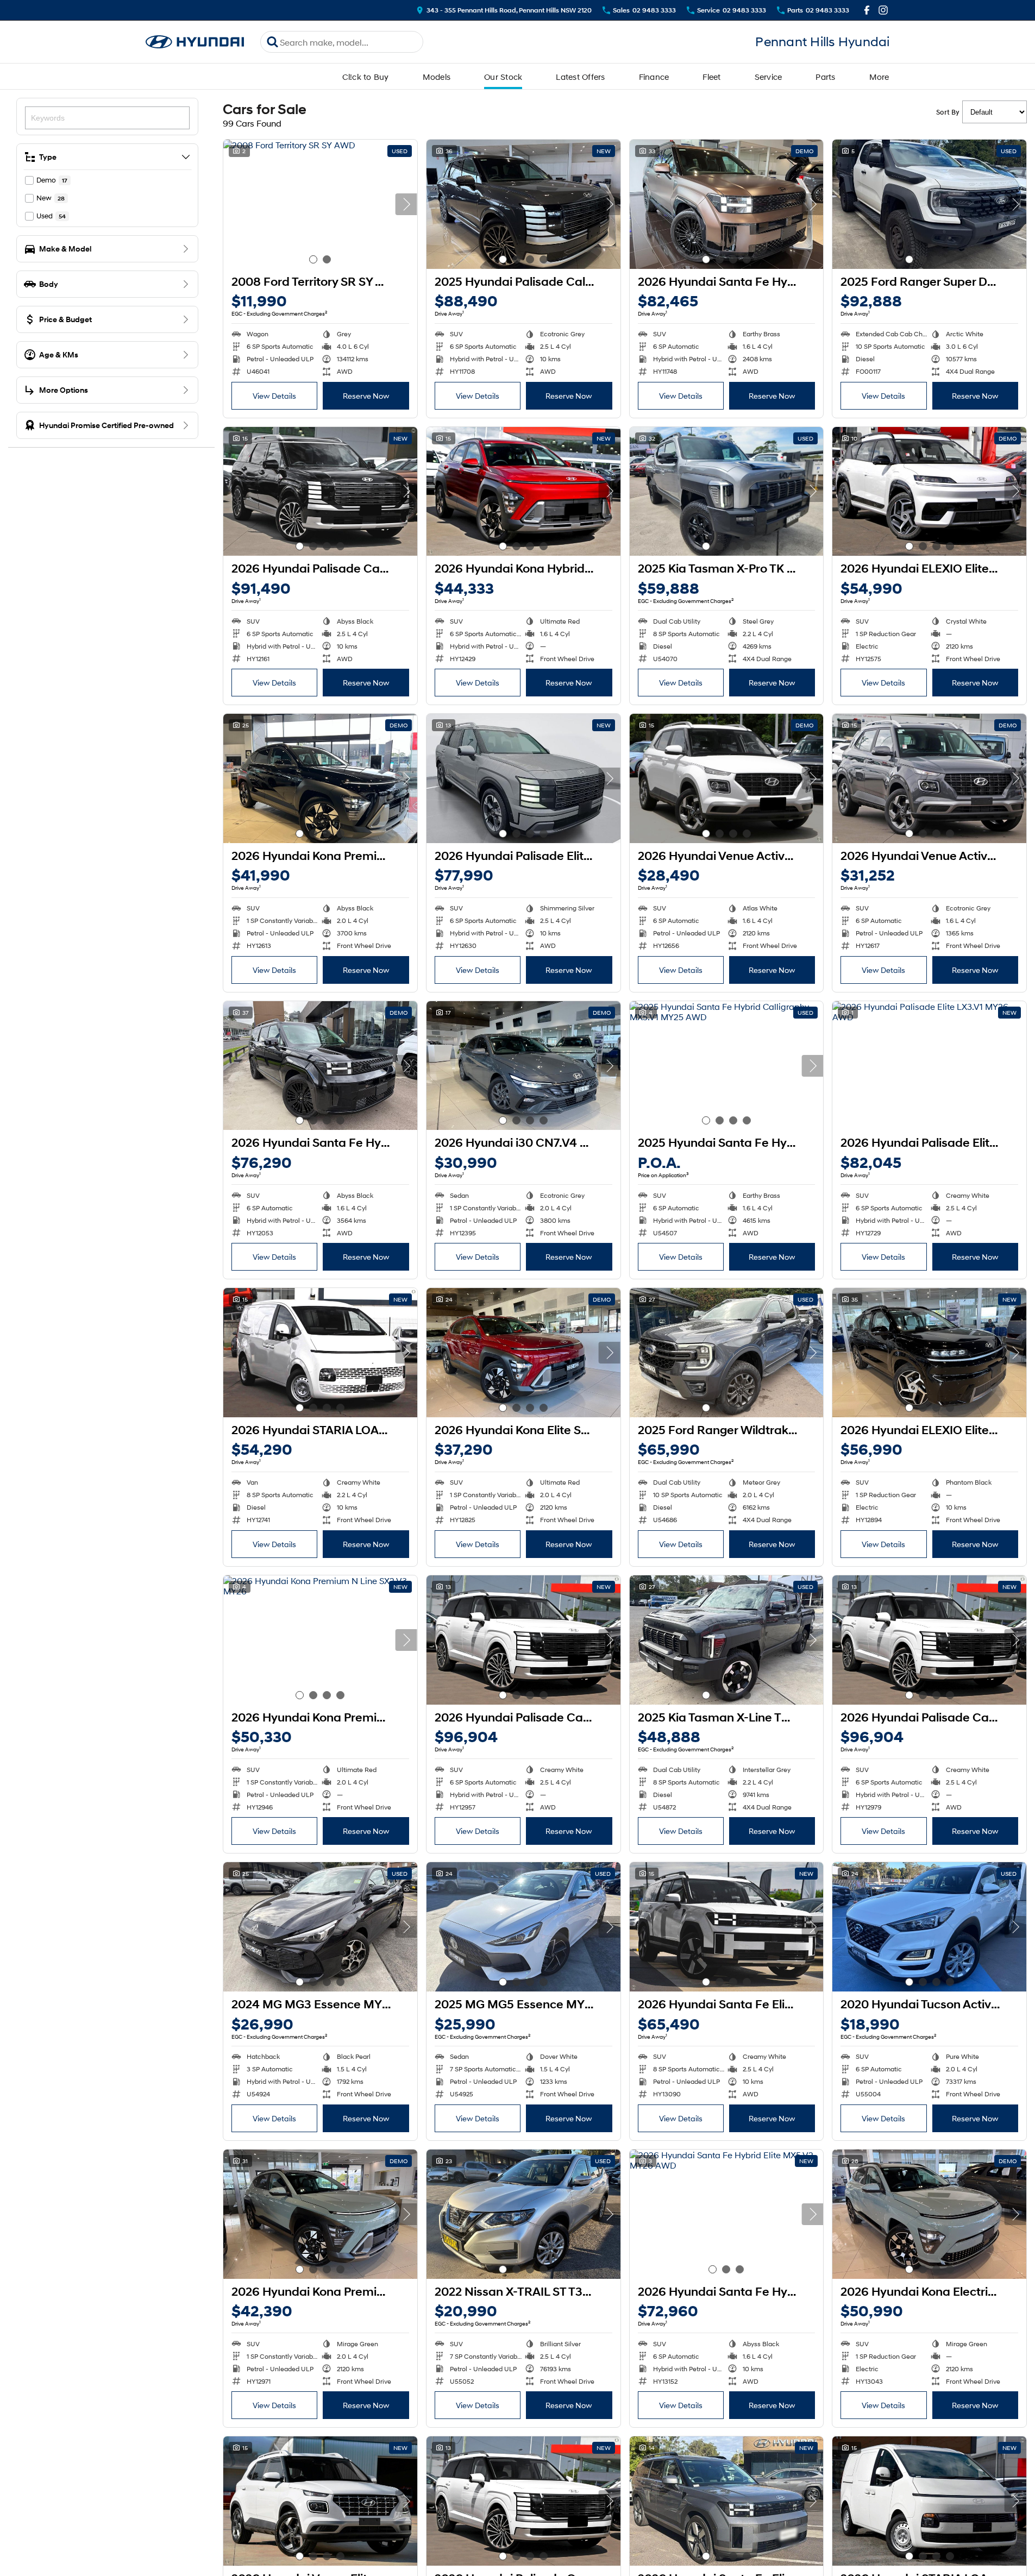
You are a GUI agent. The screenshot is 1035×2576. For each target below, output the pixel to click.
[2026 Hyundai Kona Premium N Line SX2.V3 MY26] (320, 1640)
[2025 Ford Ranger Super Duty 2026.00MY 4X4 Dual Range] (929, 204)
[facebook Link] (867, 10)
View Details (274, 396)
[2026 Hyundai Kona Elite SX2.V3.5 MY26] (523, 1353)
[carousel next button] (406, 204)
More (879, 77)
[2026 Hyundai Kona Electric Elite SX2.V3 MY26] (929, 2214)
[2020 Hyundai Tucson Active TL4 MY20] (929, 1927)
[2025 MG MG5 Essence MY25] (523, 1927)
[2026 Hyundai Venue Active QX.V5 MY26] (727, 778)
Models (437, 77)
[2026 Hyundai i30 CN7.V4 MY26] (523, 1066)
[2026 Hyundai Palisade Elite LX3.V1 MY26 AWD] (523, 778)
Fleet (711, 77)
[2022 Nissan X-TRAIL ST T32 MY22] (523, 2214)
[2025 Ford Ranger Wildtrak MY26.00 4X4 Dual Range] (727, 1353)
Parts (825, 77)
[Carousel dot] (313, 259)
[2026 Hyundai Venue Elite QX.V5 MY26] (320, 2501)
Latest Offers (580, 77)
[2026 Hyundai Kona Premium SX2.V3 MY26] (320, 778)
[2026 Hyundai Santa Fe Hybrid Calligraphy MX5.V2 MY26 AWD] (727, 204)
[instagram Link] (883, 10)
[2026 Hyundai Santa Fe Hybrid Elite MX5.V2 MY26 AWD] (727, 2214)
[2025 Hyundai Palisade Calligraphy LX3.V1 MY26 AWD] (523, 204)
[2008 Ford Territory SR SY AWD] (320, 204)
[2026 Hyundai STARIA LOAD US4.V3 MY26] (320, 1353)
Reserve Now (366, 396)
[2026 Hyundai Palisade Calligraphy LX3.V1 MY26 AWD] (320, 492)
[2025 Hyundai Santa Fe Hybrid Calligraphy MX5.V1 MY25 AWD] (727, 1066)
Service (769, 77)
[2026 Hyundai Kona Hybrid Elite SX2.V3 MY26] (523, 492)
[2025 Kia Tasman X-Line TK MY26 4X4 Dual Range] (727, 1640)
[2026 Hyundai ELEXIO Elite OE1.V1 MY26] (929, 492)
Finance (654, 77)
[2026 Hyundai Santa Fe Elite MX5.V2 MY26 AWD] (727, 1927)
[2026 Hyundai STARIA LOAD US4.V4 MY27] (929, 2501)
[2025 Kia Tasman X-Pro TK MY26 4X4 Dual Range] (727, 492)
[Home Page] (195, 42)
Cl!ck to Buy (366, 77)
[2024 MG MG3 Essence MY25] (320, 1927)
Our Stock (503, 77)
